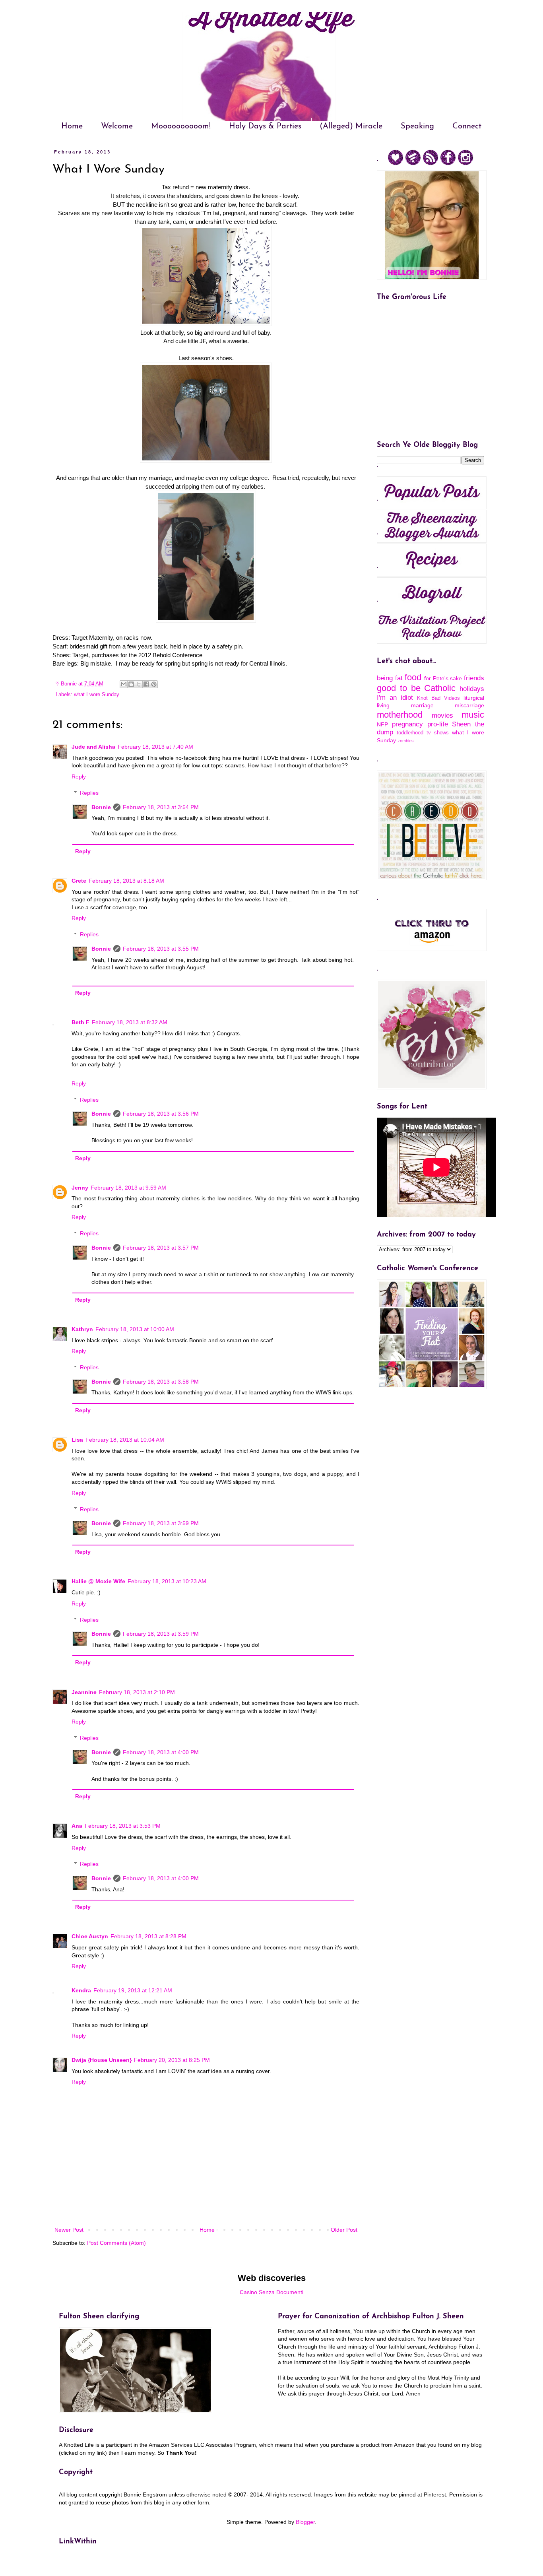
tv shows (438, 733)
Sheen (461, 724)
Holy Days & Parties (265, 126)
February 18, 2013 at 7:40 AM (155, 747)
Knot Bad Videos (438, 698)
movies (442, 715)
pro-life (438, 724)
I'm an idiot (395, 698)
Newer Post (69, 2230)
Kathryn (82, 1329)
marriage (422, 705)
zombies (406, 741)
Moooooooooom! (181, 126)
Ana (77, 1826)
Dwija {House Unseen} (102, 2060)
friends (474, 678)
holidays (472, 689)
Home (72, 126)
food (413, 677)
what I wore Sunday (97, 695)
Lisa (77, 1440)
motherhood (400, 715)
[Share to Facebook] (146, 684)
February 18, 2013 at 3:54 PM (161, 807)
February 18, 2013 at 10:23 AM (167, 1581)
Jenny (80, 1188)
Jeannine (84, 1692)
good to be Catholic (416, 688)
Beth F (80, 1022)
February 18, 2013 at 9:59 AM (128, 1188)
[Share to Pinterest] (154, 684)
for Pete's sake (443, 678)
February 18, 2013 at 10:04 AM (125, 1440)
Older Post (344, 2230)
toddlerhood (410, 733)
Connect (467, 126)
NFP (382, 724)
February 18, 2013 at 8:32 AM (130, 1022)
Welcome (117, 126)
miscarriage (469, 705)
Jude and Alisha (93, 747)
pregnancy (407, 724)
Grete (79, 881)
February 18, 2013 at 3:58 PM (161, 1382)
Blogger (305, 2522)
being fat (390, 678)
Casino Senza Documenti (271, 2292)
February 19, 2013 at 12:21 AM (133, 1990)
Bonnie (101, 807)
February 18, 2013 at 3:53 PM (123, 1826)
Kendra (81, 1990)
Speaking (417, 126)
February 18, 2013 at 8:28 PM (148, 1936)
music (473, 715)
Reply (79, 776)
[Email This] (124, 684)
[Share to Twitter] (139, 684)
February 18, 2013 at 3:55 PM (161, 949)
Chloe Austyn (90, 1936)
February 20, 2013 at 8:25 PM (172, 2060)
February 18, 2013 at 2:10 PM (137, 1692)
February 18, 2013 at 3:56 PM (161, 1114)
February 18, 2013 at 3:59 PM (161, 1523)
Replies (89, 793)
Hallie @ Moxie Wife (98, 1581)
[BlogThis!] (131, 684)
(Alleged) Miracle (351, 126)
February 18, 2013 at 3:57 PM (161, 1248)
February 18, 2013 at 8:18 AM (126, 881)
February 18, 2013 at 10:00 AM (135, 1329)
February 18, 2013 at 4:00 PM (161, 1752)
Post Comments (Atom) (116, 2243)
